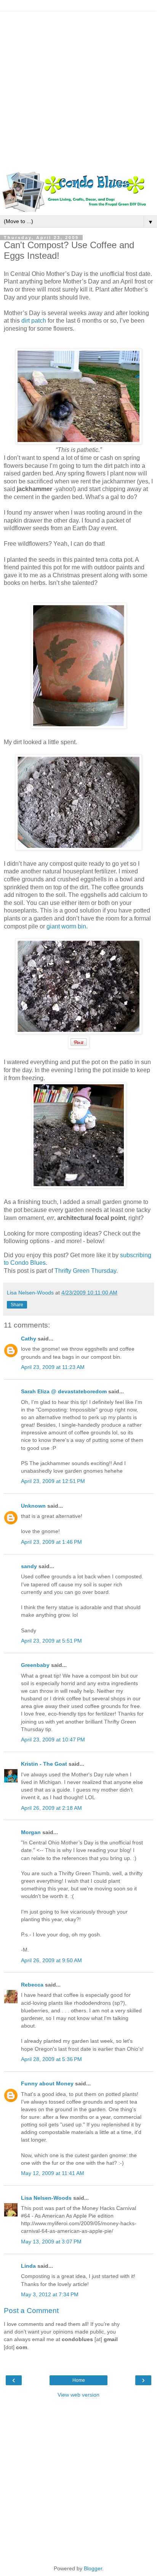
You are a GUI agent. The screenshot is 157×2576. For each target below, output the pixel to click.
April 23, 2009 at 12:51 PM (53, 1481)
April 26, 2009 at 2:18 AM (51, 1808)
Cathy (29, 1339)
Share (17, 1305)
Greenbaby (35, 1665)
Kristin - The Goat (44, 1764)
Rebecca (32, 1985)
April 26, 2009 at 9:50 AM (51, 1960)
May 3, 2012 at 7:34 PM (50, 2294)
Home (79, 2380)
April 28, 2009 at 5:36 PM (51, 2059)
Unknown (33, 1506)
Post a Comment (31, 2311)
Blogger (93, 2568)
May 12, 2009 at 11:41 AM (53, 2173)
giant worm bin (66, 926)
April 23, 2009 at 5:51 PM (51, 1641)
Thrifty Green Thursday (85, 1271)
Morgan (31, 1832)
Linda (28, 2266)
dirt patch (34, 321)
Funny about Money (47, 2083)
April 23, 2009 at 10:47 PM (53, 1740)
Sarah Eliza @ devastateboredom (64, 1391)
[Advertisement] (78, 90)
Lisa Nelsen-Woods (46, 2198)
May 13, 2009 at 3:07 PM (51, 2242)
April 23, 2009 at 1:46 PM (51, 1542)
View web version (78, 2395)
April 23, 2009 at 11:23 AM (53, 1367)
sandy (29, 1566)
